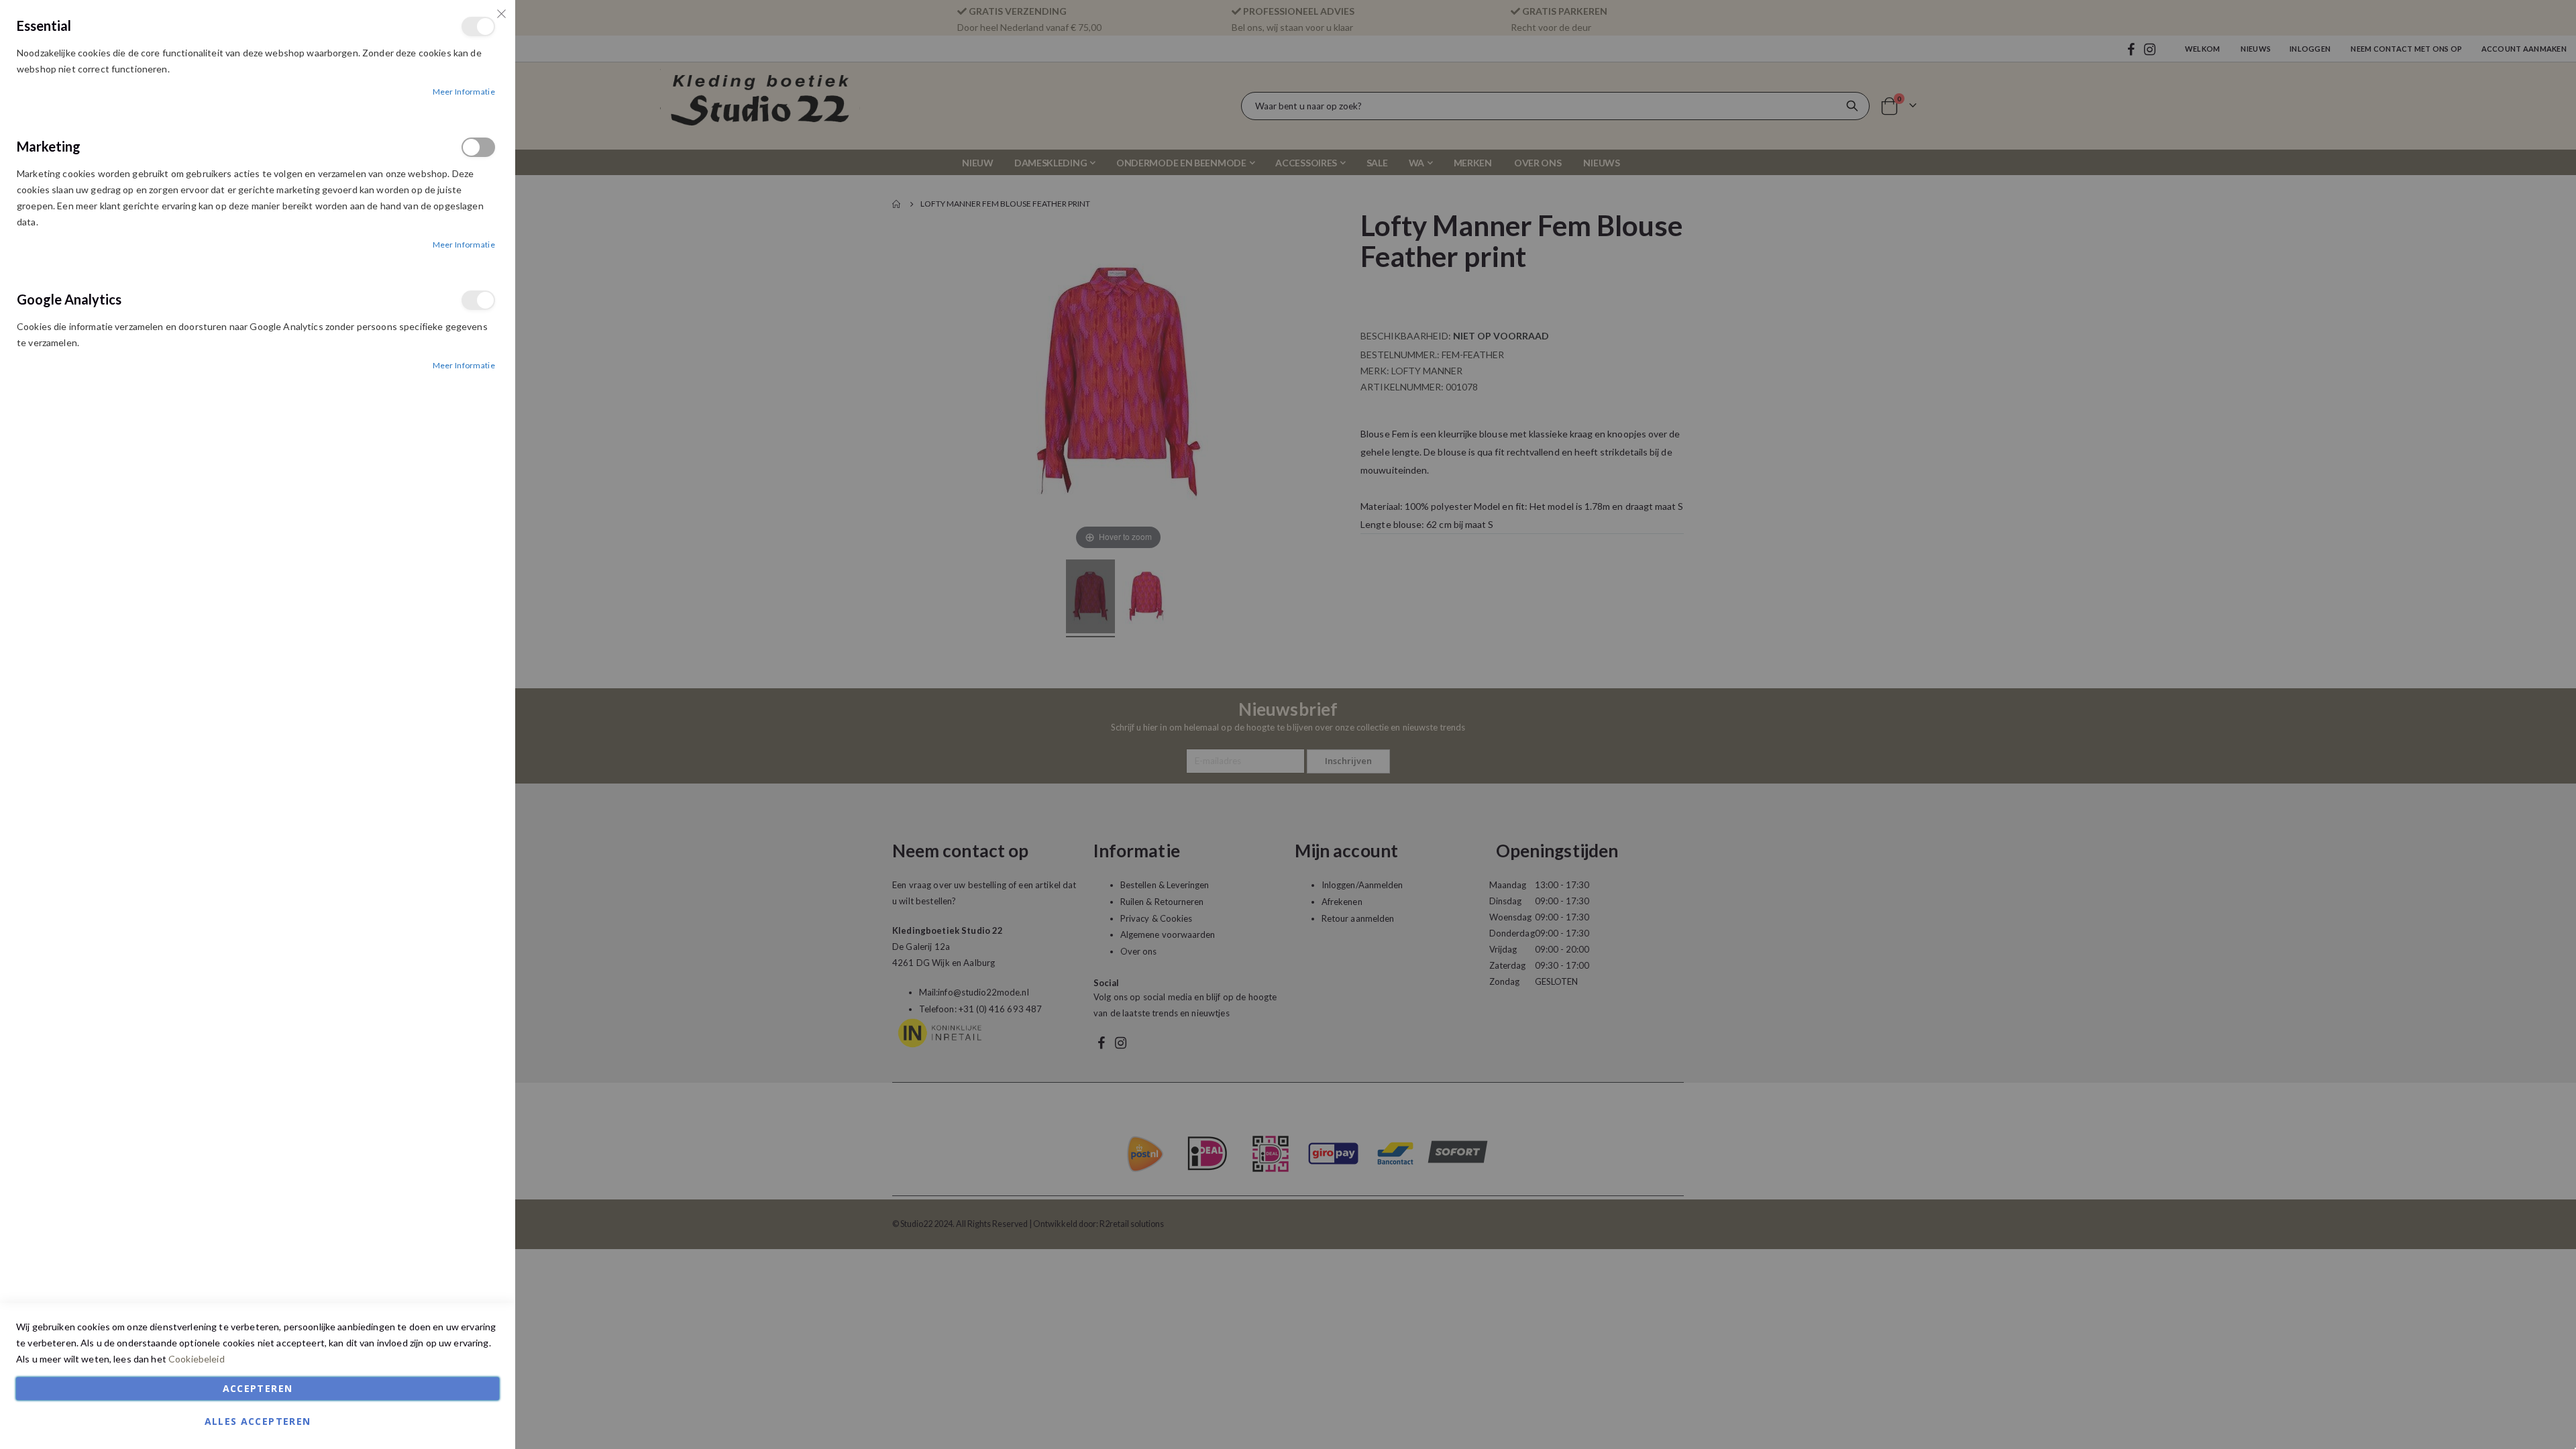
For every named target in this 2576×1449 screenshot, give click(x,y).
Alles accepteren (258, 1421)
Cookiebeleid (197, 1359)
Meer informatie (464, 92)
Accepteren (258, 1388)
